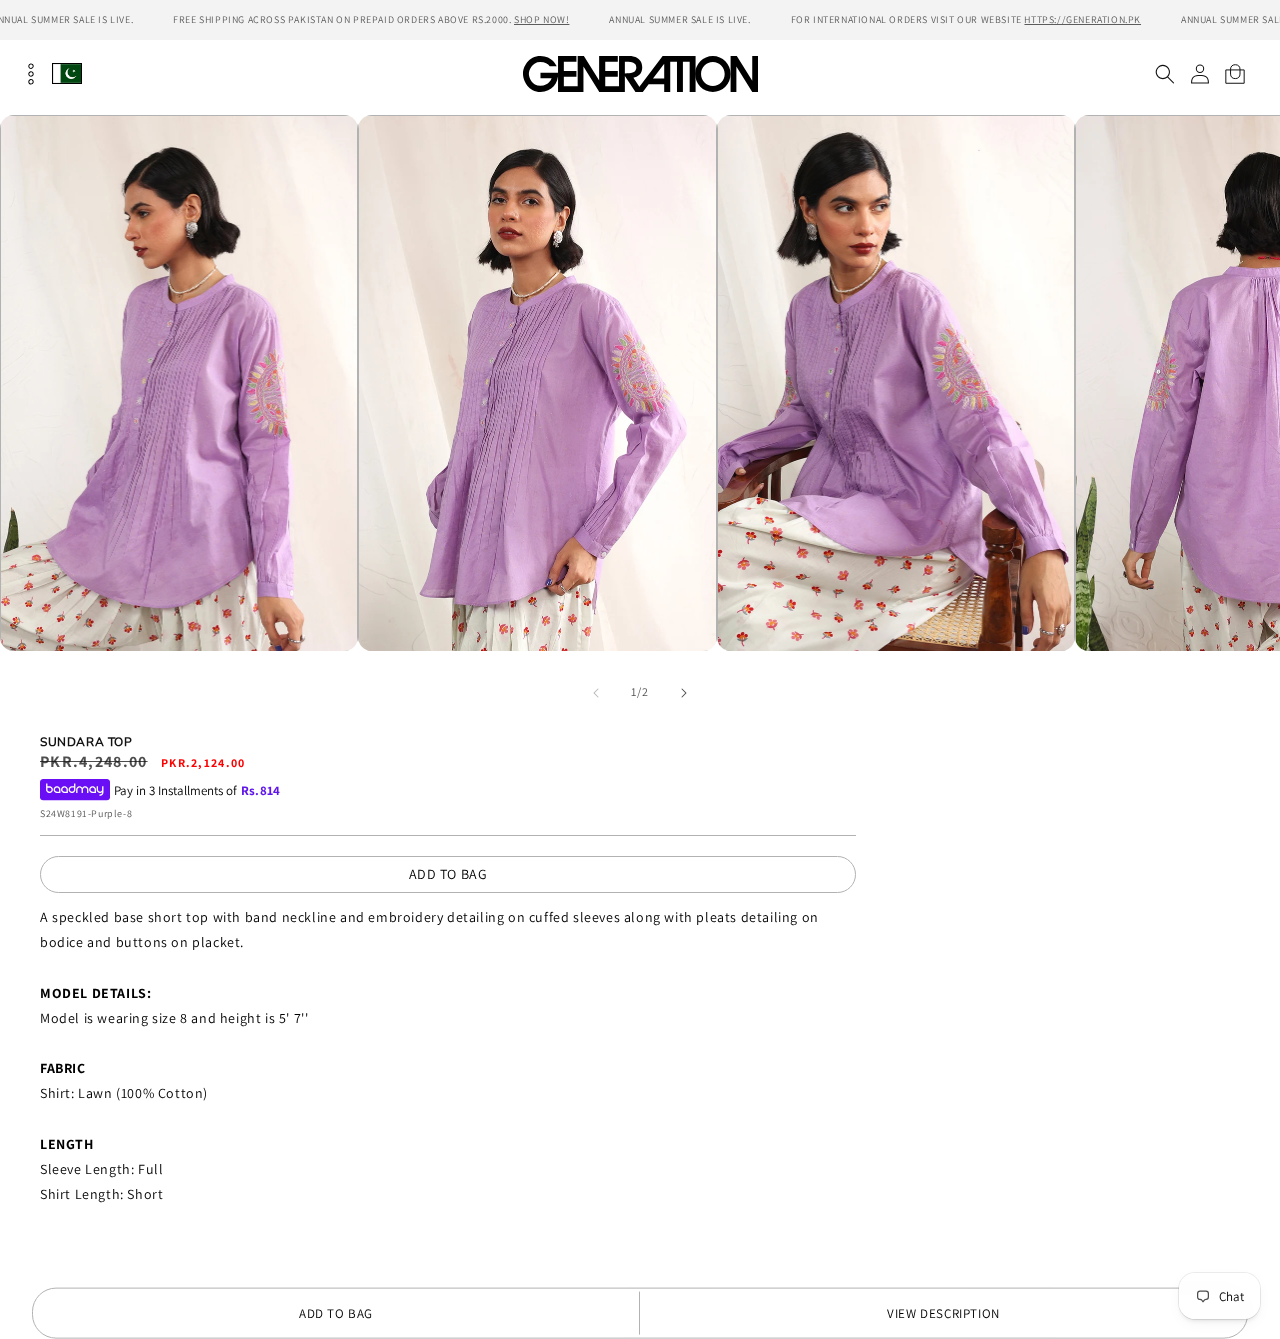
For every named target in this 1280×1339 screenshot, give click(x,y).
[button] (1164, 74)
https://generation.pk (1082, 19)
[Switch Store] (67, 73)
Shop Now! (541, 19)
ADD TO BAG (448, 874)
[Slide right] (684, 693)
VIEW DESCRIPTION (943, 1313)
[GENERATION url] (640, 73)
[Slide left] (596, 693)
